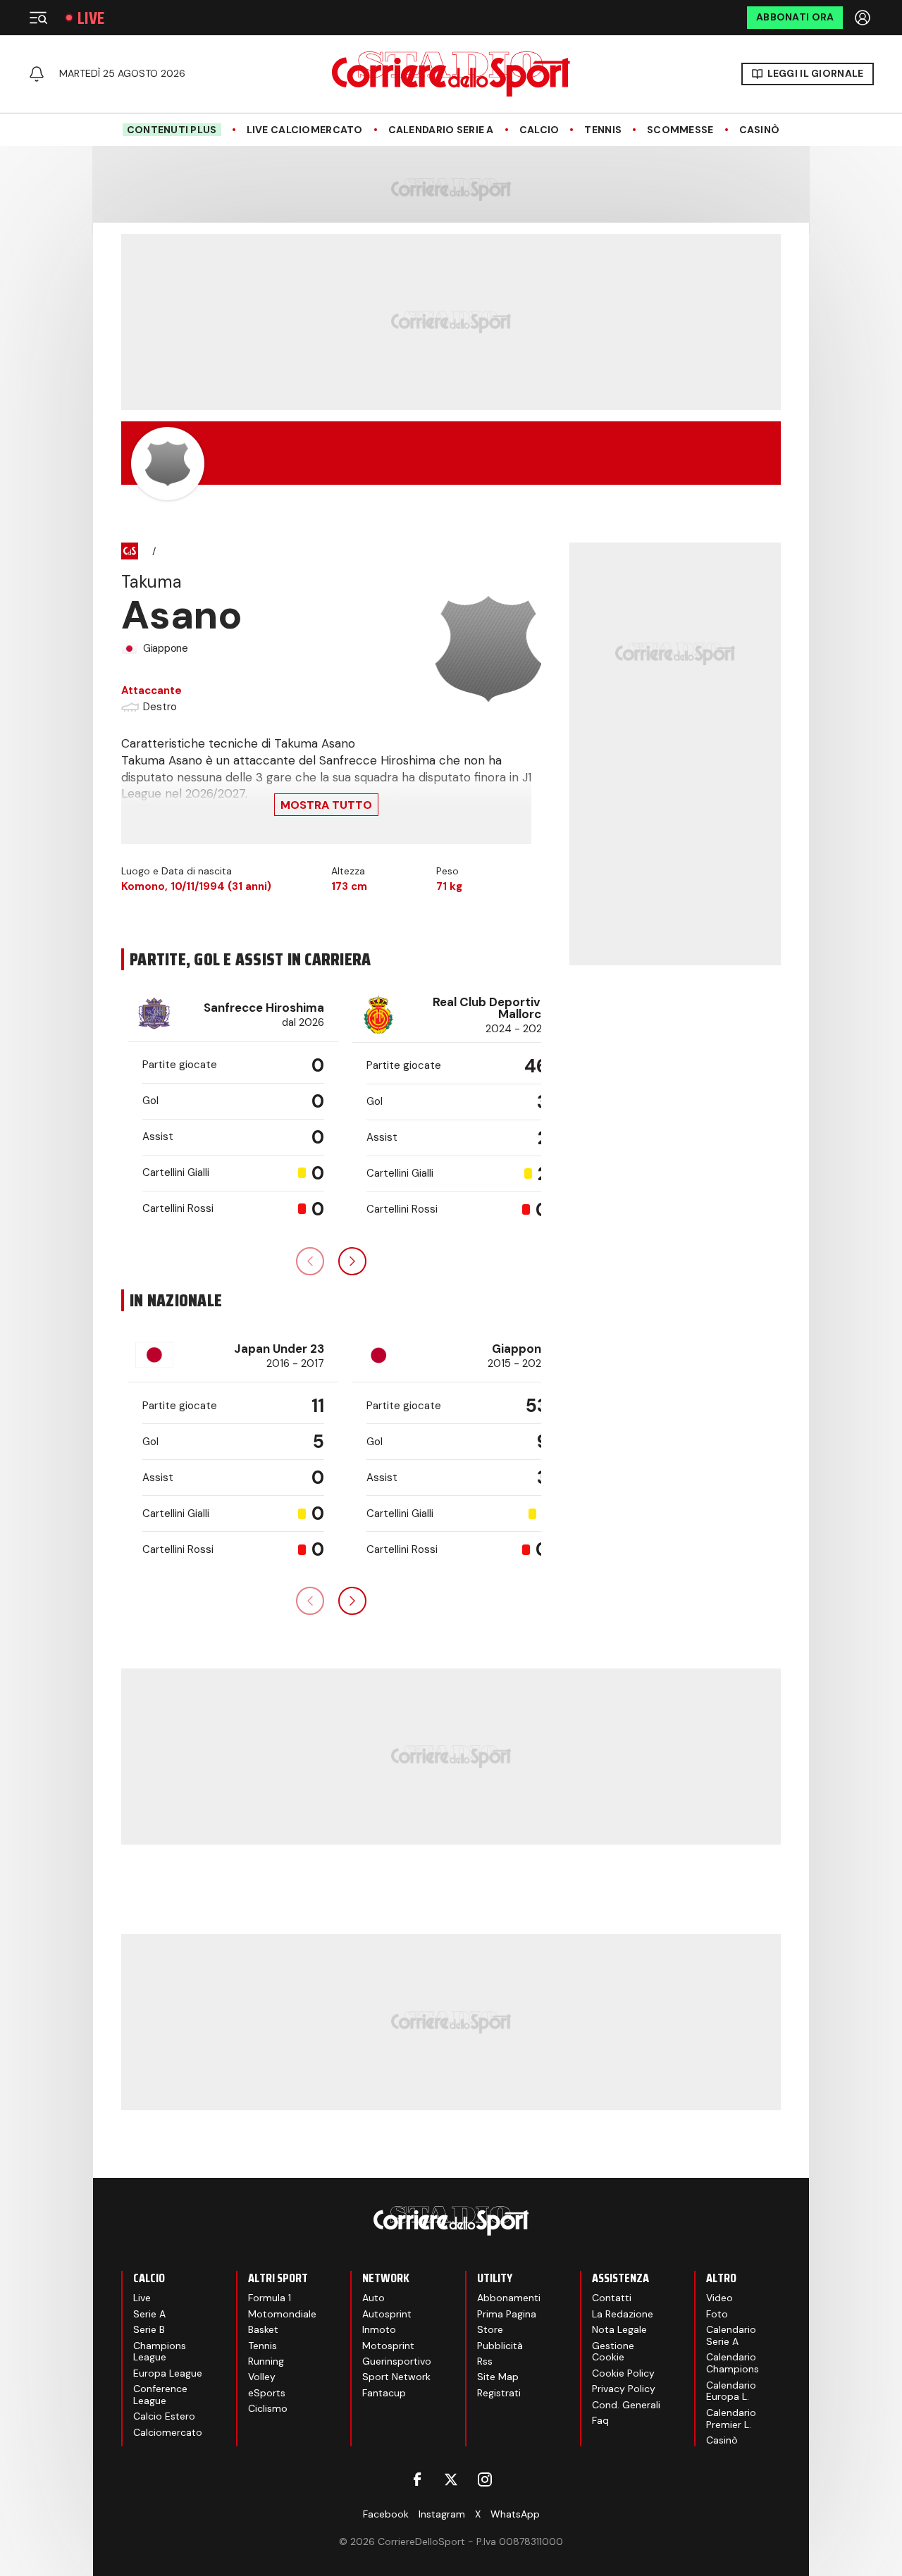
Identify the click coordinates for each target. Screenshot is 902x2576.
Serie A (149, 2314)
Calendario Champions (733, 2363)
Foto (717, 2314)
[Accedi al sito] (864, 18)
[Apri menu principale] (38, 18)
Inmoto (379, 2329)
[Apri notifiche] (37, 74)
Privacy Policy (624, 2389)
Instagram (442, 2514)
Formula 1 (270, 2298)
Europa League (168, 2373)
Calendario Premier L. (731, 2419)
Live (91, 18)
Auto (373, 2298)
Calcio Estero (164, 2416)
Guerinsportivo (397, 2361)
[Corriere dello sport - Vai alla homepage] (451, 74)
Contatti (612, 2298)
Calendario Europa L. (731, 2391)
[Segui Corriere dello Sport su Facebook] (417, 2479)
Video (719, 2298)
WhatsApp (515, 2514)
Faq (600, 2420)
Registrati (499, 2393)
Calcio (539, 130)
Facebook (386, 2514)
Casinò (760, 130)
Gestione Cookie (613, 2352)
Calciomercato (168, 2432)
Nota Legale (619, 2329)
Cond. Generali (626, 2405)
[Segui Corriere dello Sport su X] (451, 2479)
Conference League (160, 2395)
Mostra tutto (326, 805)
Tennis (603, 130)
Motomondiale (282, 2314)
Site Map (498, 2377)
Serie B (149, 2329)
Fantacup (384, 2393)
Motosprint (388, 2346)
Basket (263, 2329)
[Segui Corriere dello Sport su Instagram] (485, 2479)
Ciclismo (268, 2408)
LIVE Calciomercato (305, 130)
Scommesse (680, 130)
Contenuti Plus (172, 130)
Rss (485, 2361)
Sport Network (396, 2377)
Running (266, 2361)
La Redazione (623, 2314)
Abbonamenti (509, 2298)
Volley (262, 2377)
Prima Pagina (507, 2314)
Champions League (160, 2352)
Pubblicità (500, 2346)
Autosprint (387, 2314)
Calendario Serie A (441, 130)
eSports (267, 2393)
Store (490, 2329)
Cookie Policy (623, 2373)
